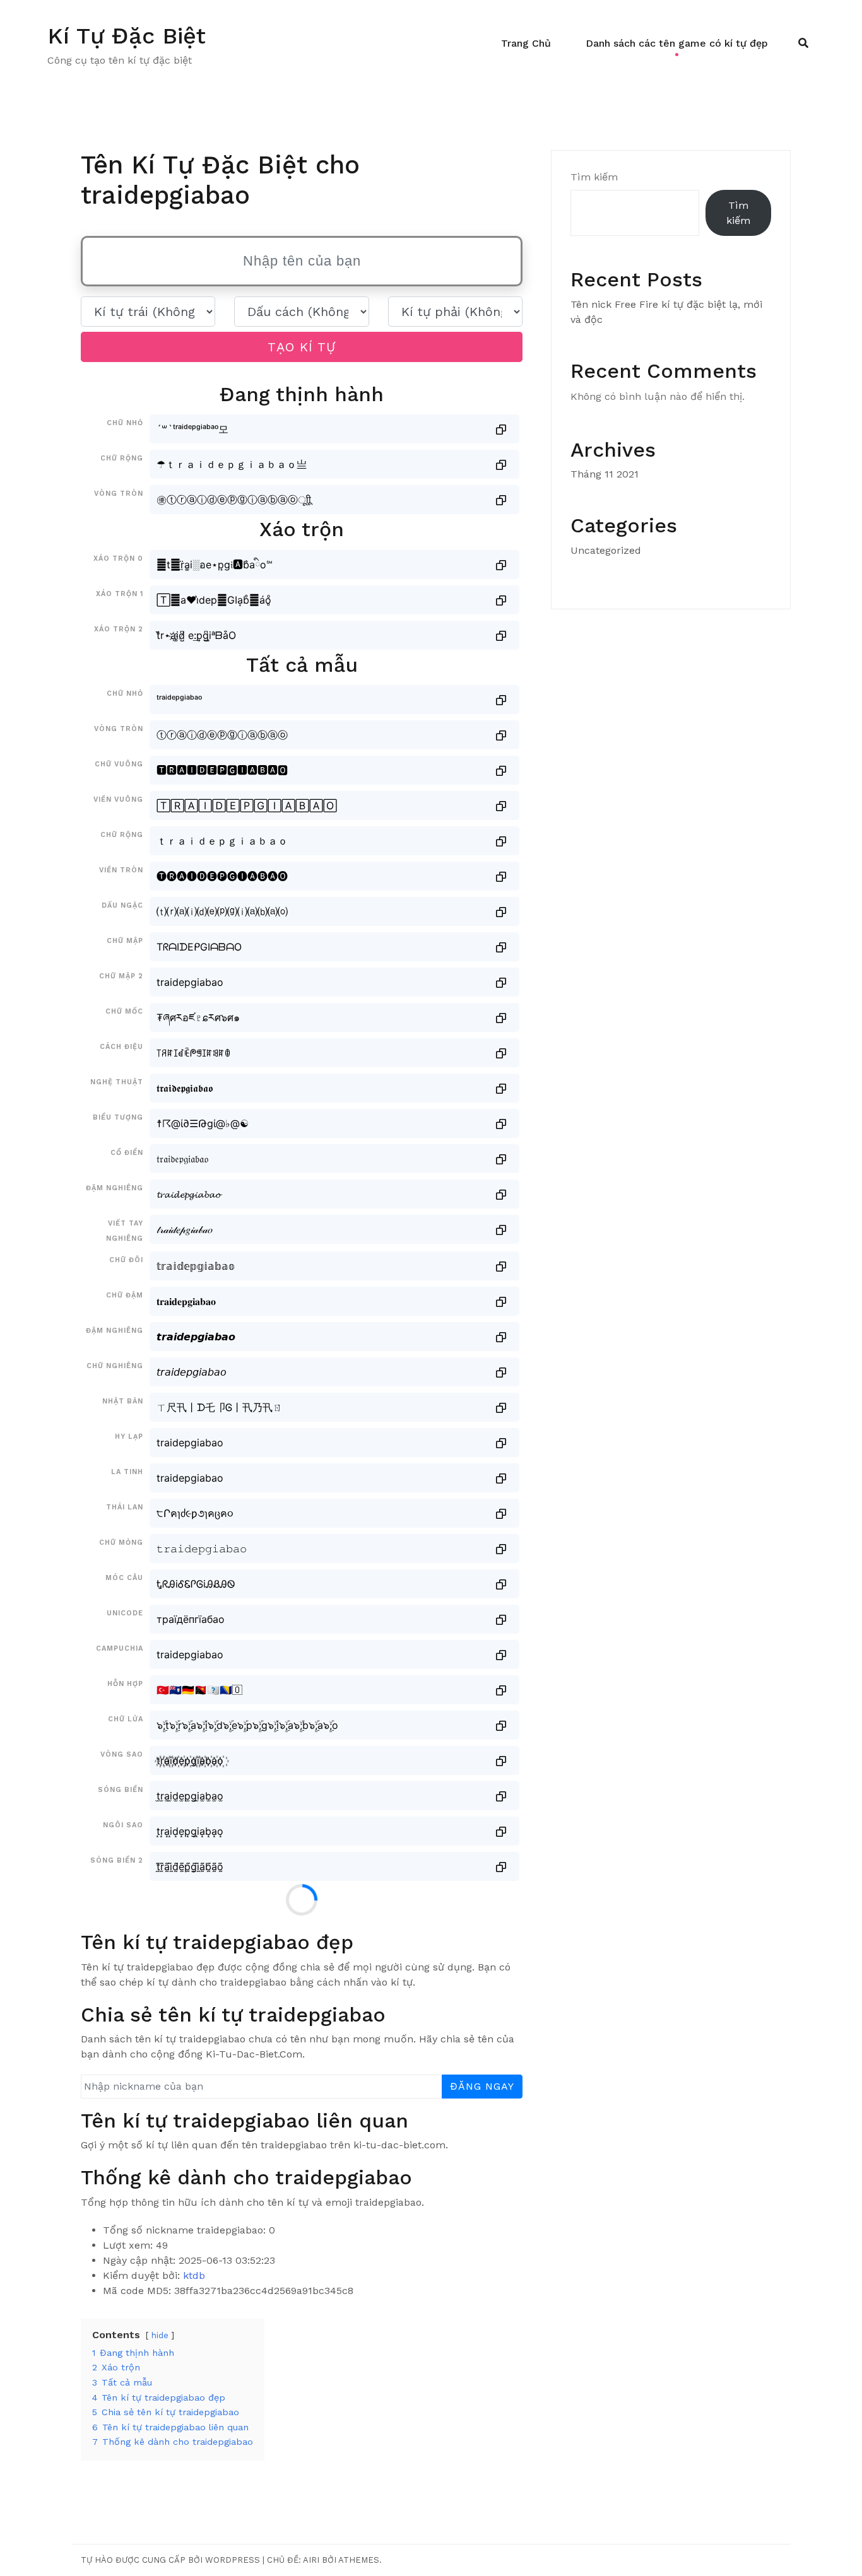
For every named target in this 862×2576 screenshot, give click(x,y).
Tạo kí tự (302, 347)
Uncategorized (606, 550)
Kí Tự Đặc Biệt (127, 36)
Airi (311, 2560)
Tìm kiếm (594, 177)
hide (160, 2335)
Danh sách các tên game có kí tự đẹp (677, 43)
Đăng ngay (482, 2086)
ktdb (194, 2275)
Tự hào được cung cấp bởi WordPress (170, 2560)
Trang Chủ (526, 43)
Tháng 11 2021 (605, 474)
